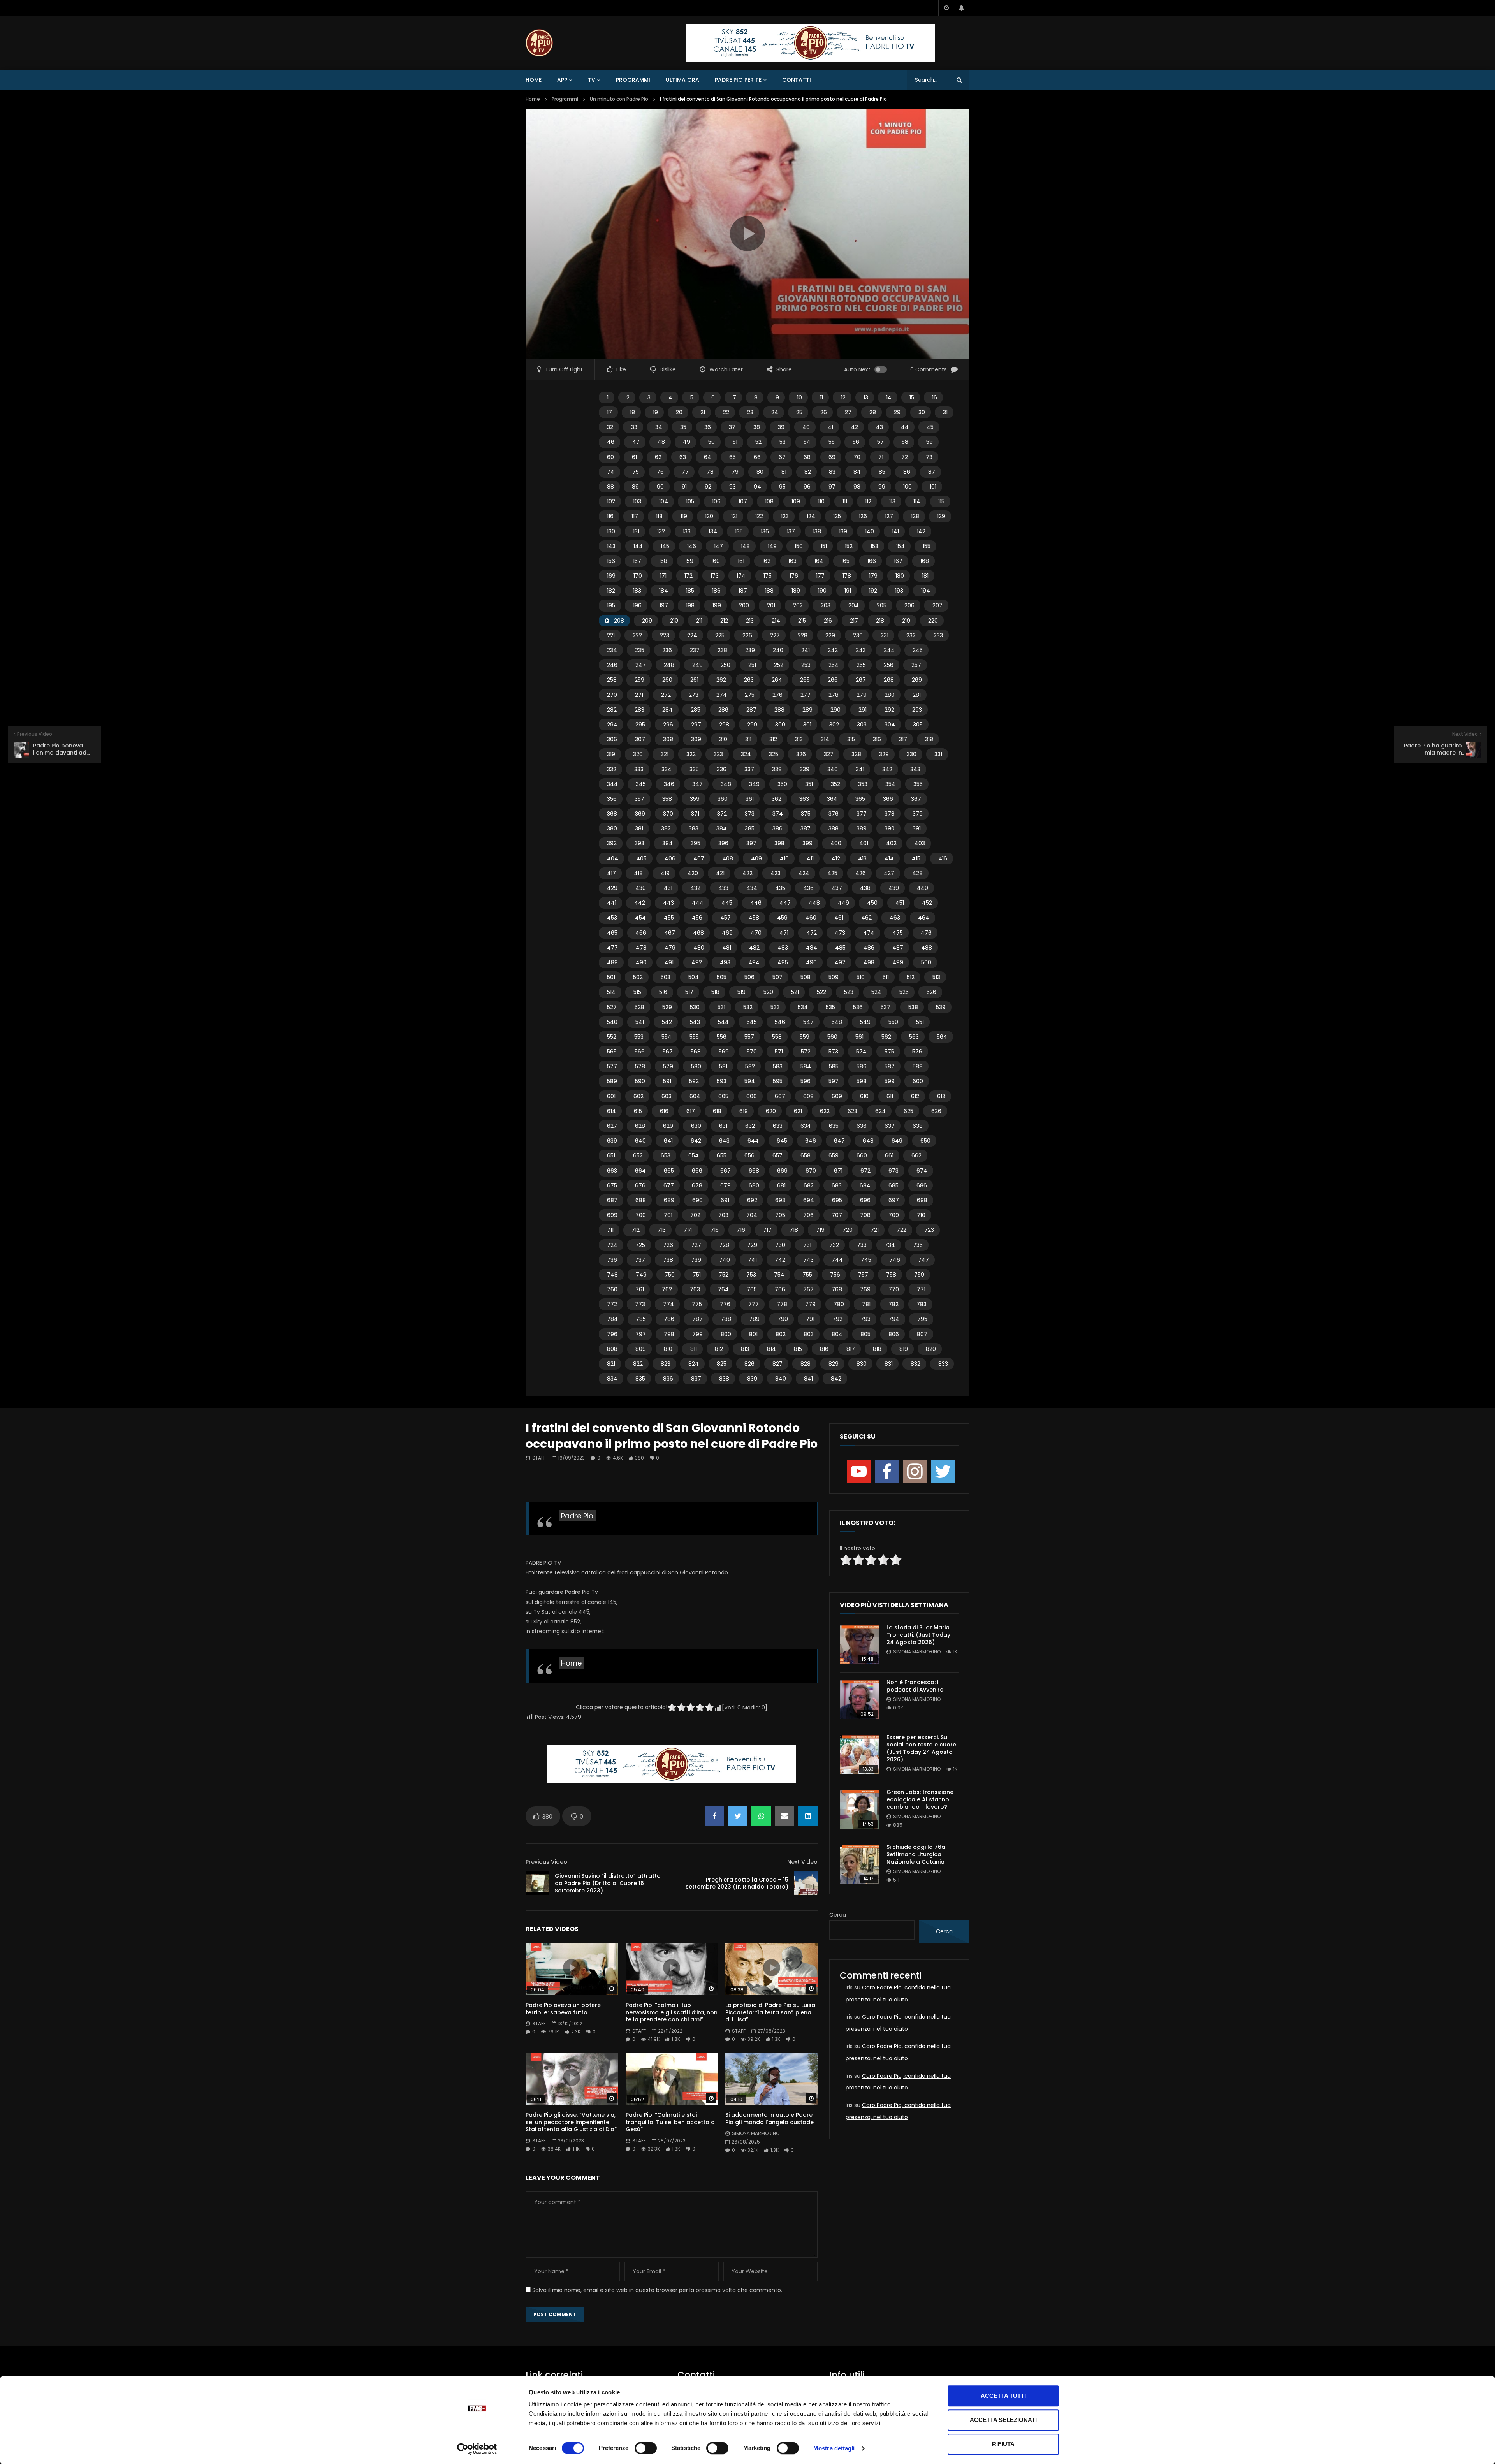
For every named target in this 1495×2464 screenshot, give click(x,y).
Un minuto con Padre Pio (619, 99)
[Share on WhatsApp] (761, 1816)
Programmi (633, 80)
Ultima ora (682, 80)
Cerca (838, 1915)
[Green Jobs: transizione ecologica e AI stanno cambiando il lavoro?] (859, 1810)
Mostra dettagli (834, 2448)
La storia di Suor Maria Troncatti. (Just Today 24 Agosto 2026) (918, 1635)
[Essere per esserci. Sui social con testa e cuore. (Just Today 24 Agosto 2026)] (859, 1755)
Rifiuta (1003, 2444)
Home (534, 80)
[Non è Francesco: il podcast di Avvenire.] (859, 1700)
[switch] (646, 2448)
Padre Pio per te (738, 80)
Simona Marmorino (756, 2133)
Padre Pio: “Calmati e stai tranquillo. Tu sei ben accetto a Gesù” (670, 2122)
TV (592, 80)
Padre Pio (577, 1516)
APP (562, 80)
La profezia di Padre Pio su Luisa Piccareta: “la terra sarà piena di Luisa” (770, 2012)
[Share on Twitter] (738, 1816)
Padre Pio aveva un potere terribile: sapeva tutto (563, 2009)
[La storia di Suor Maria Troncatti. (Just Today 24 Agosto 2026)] (859, 1645)
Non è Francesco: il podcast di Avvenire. (915, 1686)
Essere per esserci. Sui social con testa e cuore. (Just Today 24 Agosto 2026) (922, 1748)
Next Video (802, 1862)
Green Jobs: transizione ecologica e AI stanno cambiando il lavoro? (920, 1799)
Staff (539, 1458)
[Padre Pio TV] (539, 43)
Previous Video (546, 1862)
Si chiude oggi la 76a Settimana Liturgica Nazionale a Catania (916, 1854)
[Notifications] (962, 8)
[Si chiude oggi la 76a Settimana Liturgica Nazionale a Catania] (859, 1864)
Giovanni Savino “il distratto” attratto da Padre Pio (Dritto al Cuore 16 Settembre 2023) (608, 1883)
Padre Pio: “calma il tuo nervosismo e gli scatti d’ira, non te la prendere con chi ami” (672, 2012)
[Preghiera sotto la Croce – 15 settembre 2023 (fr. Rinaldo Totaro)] (806, 1883)
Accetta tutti (1003, 2396)
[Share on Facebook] (714, 1816)
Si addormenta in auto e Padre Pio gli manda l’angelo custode (769, 2118)
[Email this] (784, 1816)
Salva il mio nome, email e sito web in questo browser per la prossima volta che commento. (657, 2290)
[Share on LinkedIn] (808, 1816)
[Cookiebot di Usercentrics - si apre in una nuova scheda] (477, 2449)
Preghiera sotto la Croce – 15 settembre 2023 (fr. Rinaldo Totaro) (737, 1883)
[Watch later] (946, 8)
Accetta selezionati (1003, 2420)
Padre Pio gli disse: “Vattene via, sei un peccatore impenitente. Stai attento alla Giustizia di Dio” (571, 2122)
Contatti (797, 80)
